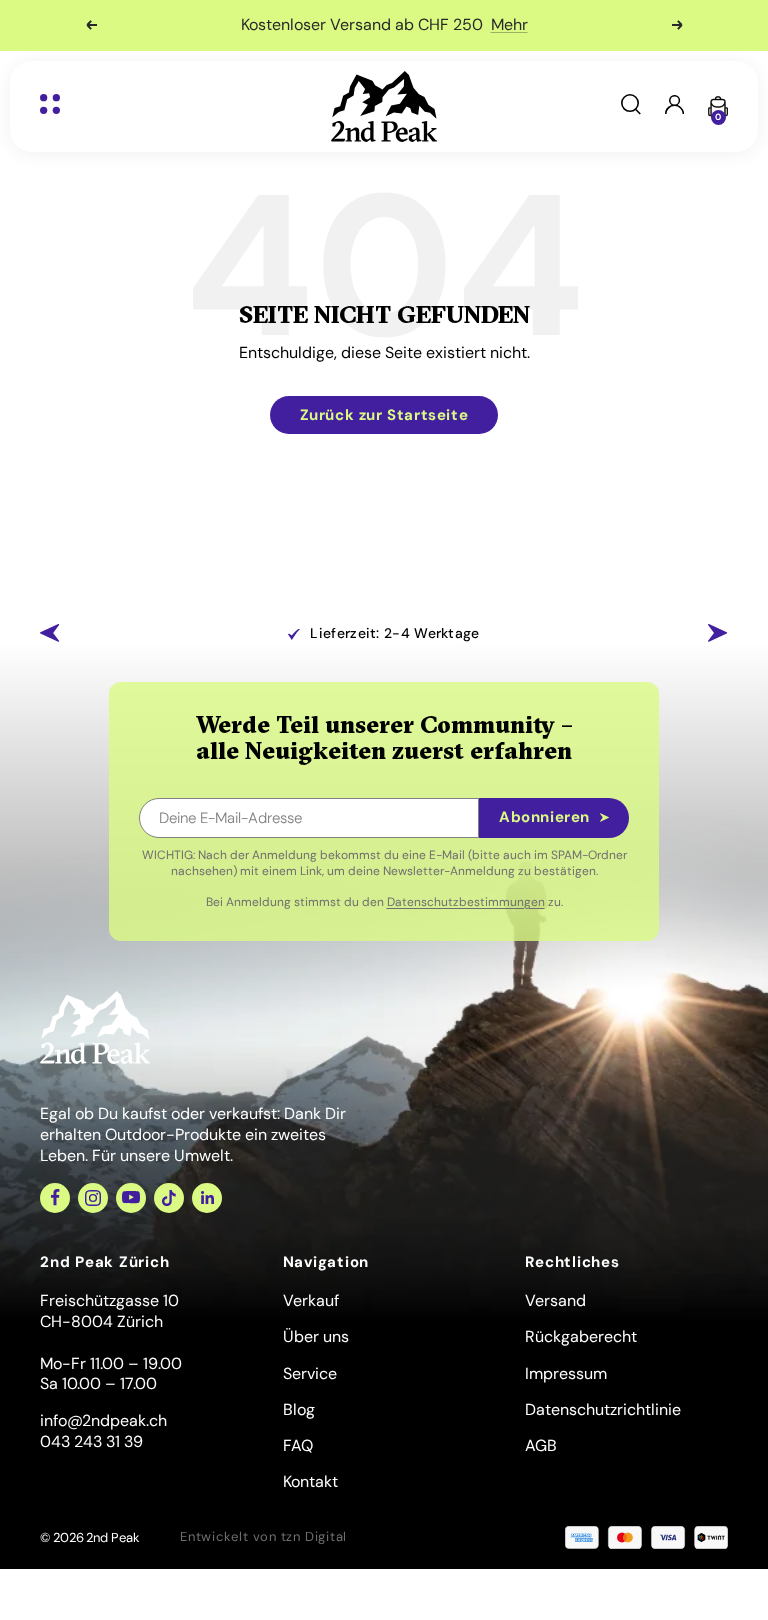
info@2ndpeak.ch (103, 1420)
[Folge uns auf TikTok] (169, 1198)
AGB (541, 1445)
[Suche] (631, 106)
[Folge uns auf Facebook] (55, 1198)
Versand (555, 1300)
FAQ (298, 1445)
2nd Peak (113, 1537)
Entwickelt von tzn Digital (263, 1536)
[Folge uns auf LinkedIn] (207, 1198)
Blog (299, 1409)
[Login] (674, 106)
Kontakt (310, 1481)
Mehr (509, 25)
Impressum (566, 1373)
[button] (50, 633)
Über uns (316, 1336)
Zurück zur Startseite (384, 415)
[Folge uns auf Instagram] (93, 1198)
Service (310, 1373)
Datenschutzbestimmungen (466, 902)
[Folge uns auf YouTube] (131, 1198)
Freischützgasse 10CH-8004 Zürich (109, 1311)
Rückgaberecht (581, 1336)
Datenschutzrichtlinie (603, 1409)
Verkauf (311, 1300)
